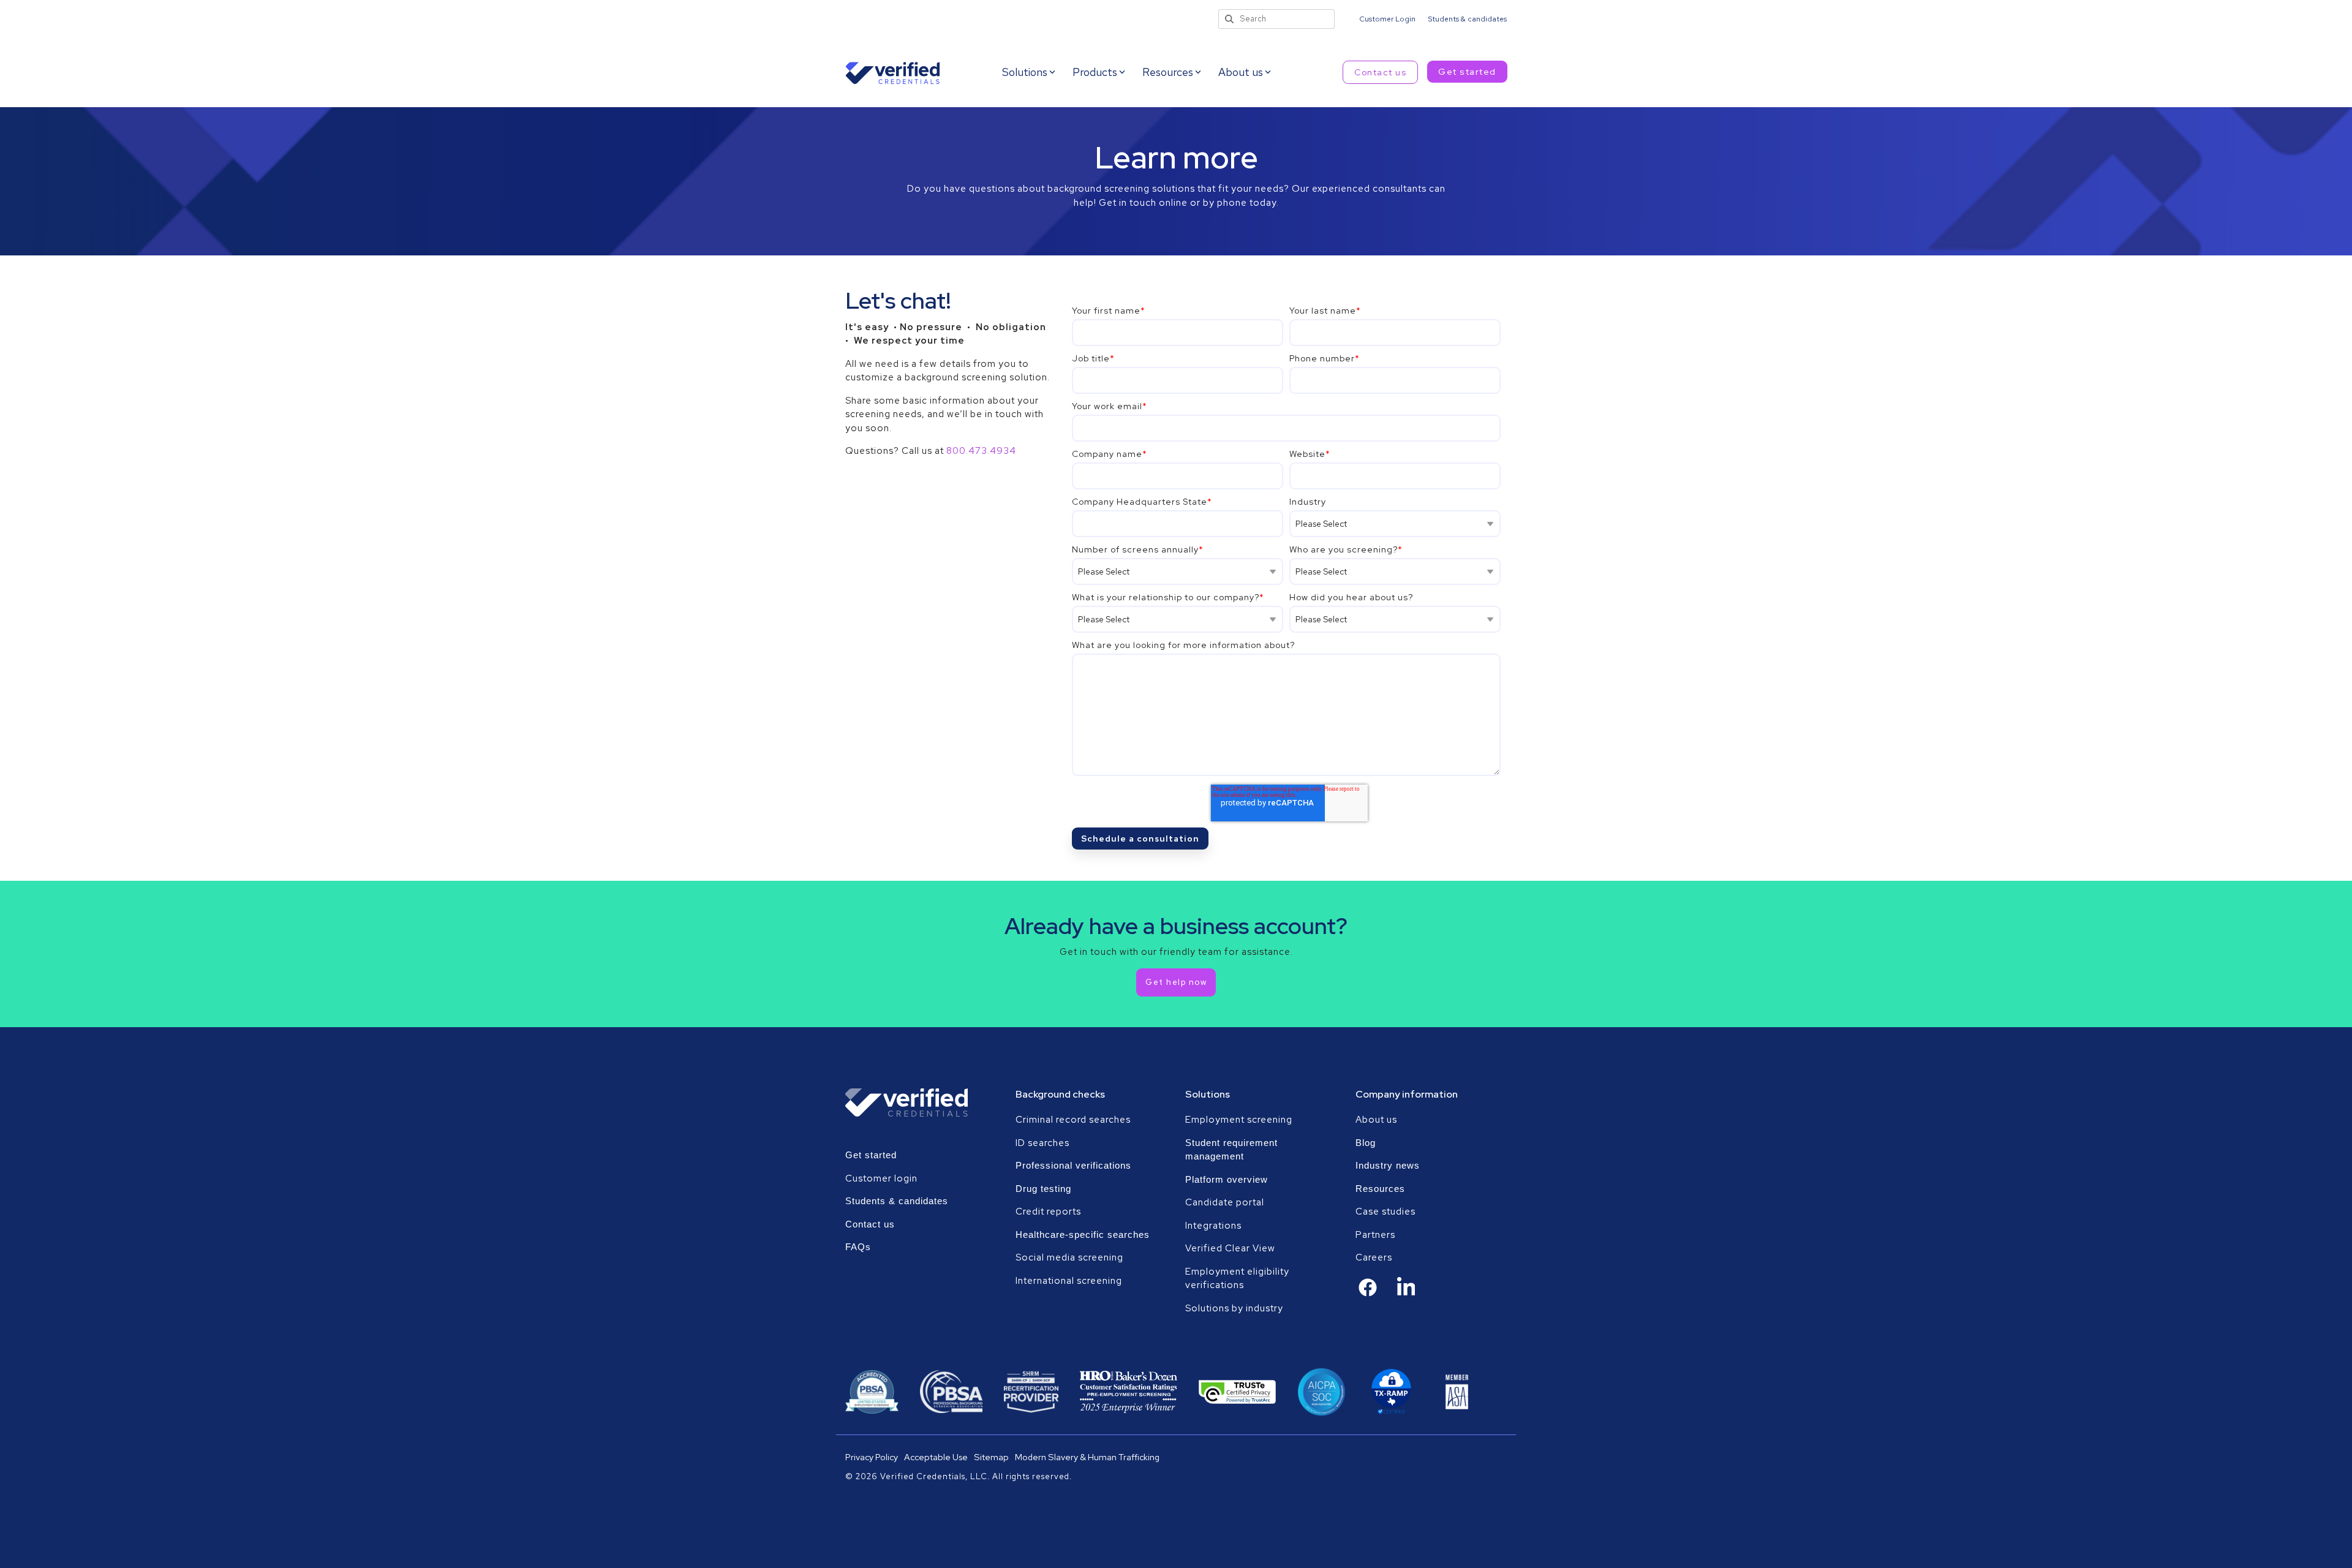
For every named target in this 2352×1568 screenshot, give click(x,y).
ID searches (1042, 1143)
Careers (1374, 1257)
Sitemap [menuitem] (991, 1457)
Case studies (1385, 1212)
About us (1376, 1120)
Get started (1467, 72)
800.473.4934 (981, 451)
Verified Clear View (1230, 1248)
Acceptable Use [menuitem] (936, 1457)
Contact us (1380, 72)
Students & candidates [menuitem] (1467, 19)
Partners (1375, 1235)
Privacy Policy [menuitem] (872, 1457)
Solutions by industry (1234, 1308)
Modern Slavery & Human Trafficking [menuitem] (1087, 1457)
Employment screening (1240, 1120)
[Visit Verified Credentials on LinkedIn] (1406, 1295)
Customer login (881, 1178)
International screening (1069, 1281)
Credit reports (1048, 1212)
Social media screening (1069, 1257)
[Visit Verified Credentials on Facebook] (1368, 1294)
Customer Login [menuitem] (1387, 19)
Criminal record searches (1073, 1120)
